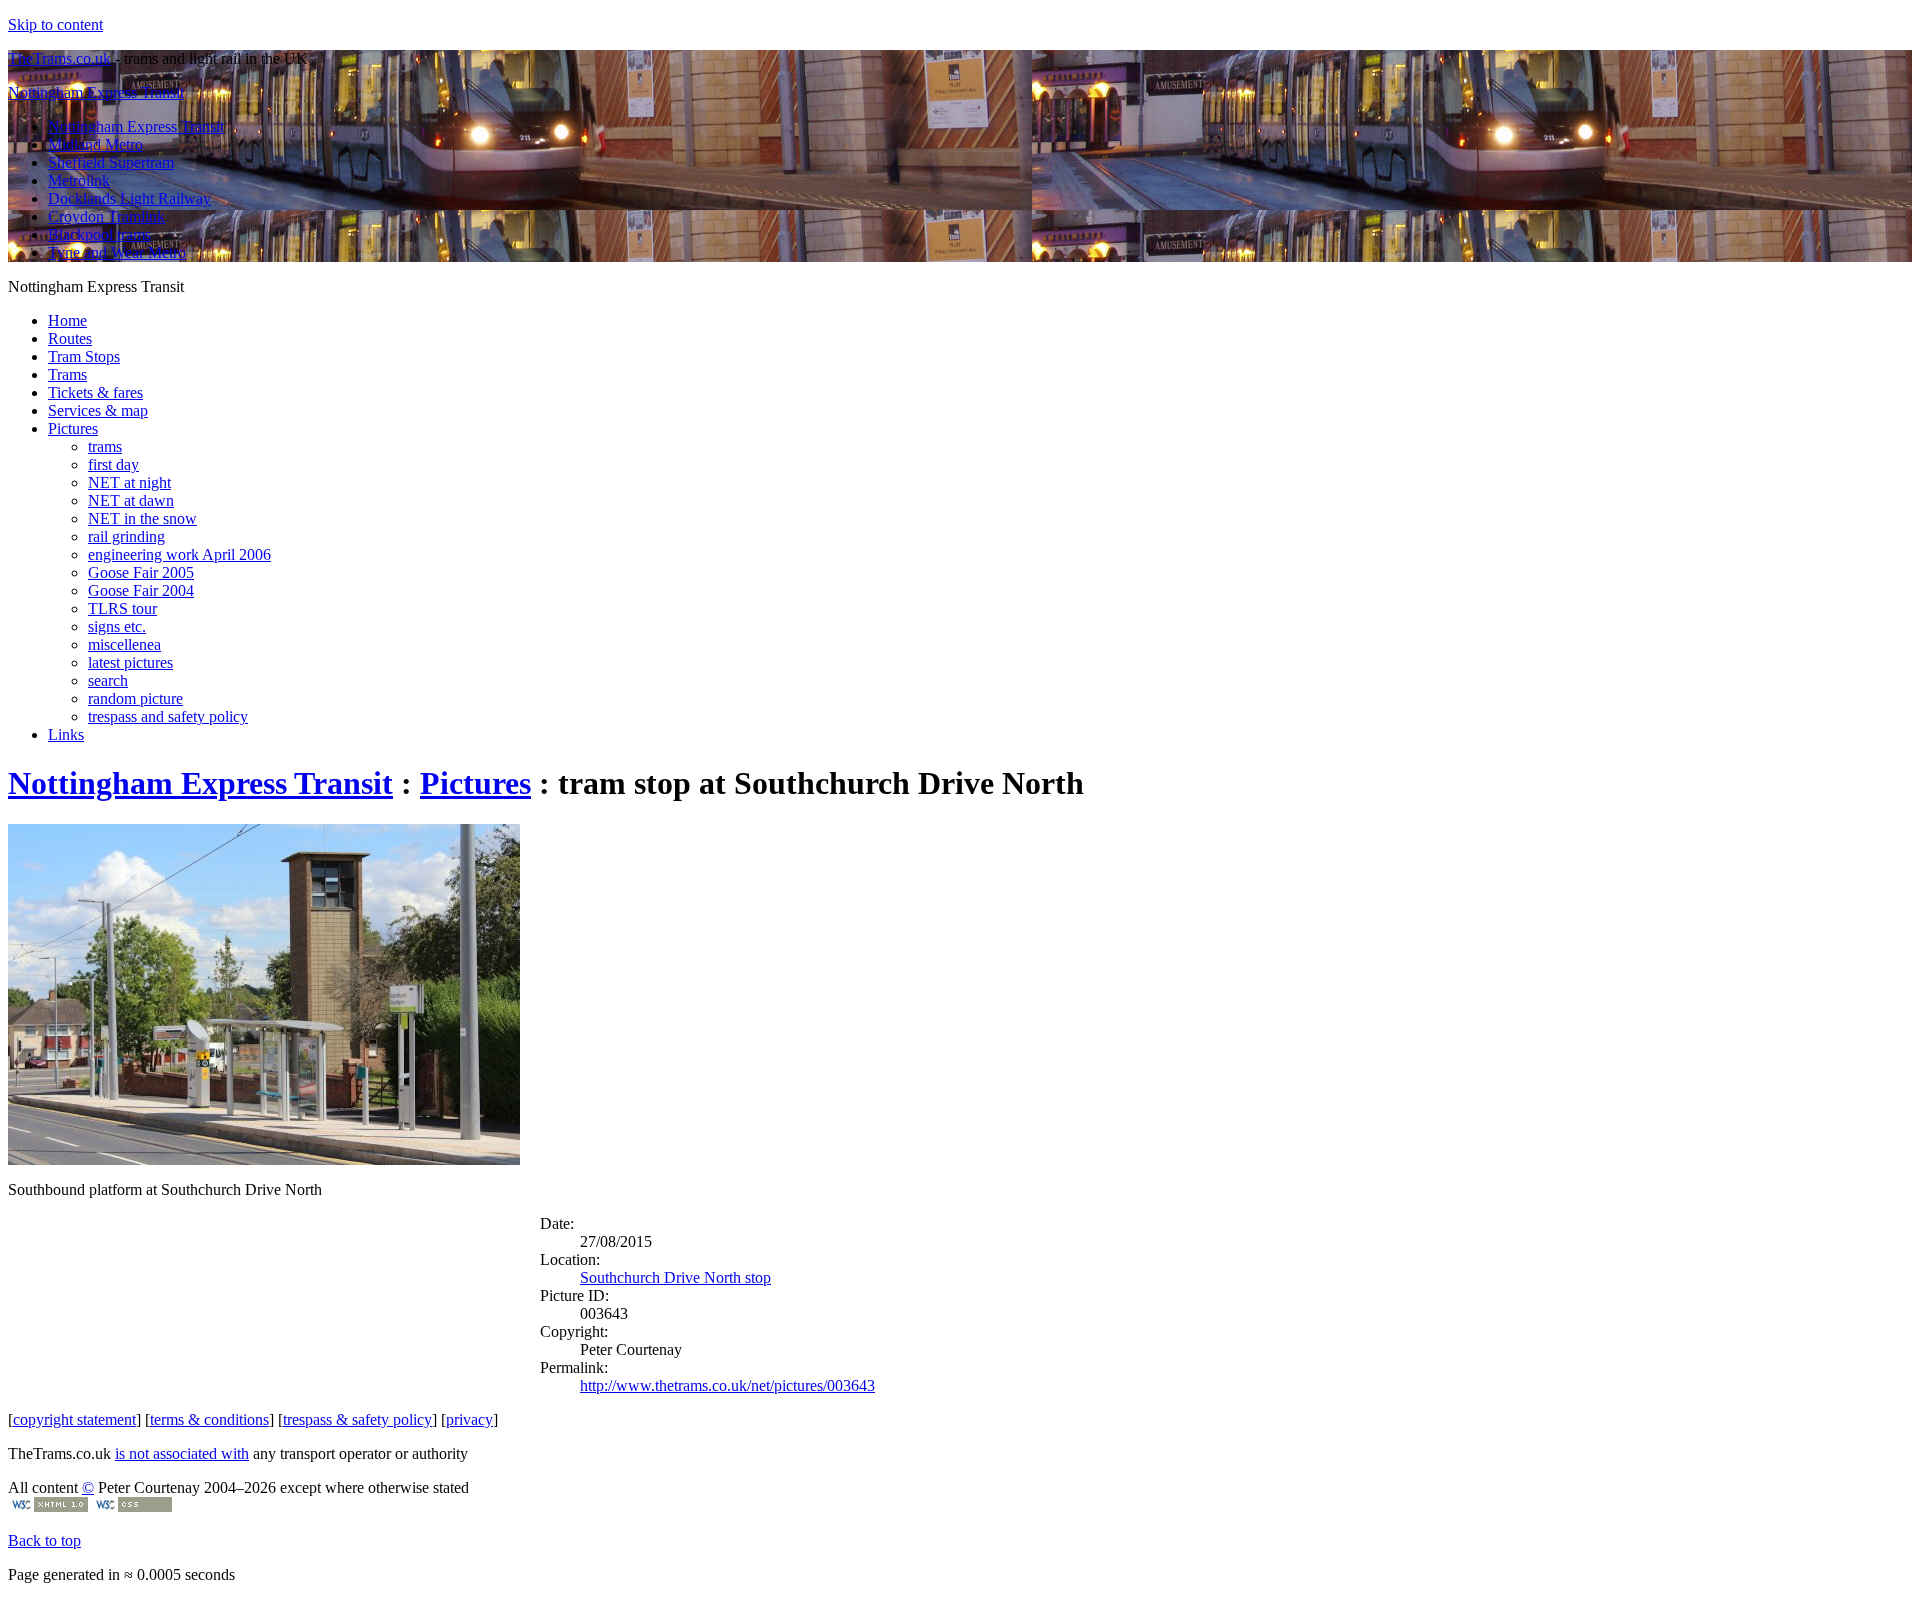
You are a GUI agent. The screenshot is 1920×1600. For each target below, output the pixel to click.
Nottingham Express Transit (96, 92)
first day (113, 464)
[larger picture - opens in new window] (264, 1159)
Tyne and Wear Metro (117, 252)
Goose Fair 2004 (141, 590)
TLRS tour (122, 608)
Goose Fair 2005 (141, 572)
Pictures (73, 428)
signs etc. (117, 626)
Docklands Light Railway (129, 198)
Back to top (44, 1540)
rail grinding (126, 536)
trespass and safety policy (168, 716)
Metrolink (79, 180)
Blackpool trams (99, 234)
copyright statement (74, 1419)
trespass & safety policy (357, 1419)
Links (66, 734)
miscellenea (124, 644)
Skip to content (55, 24)
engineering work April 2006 (179, 554)
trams (105, 446)
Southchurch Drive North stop (675, 1277)
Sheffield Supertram (111, 162)
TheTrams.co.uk (59, 58)
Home (67, 320)
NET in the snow (142, 518)
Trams (67, 374)
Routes (70, 338)
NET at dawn (131, 500)
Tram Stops (84, 356)
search (108, 680)
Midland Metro (95, 144)
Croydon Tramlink (106, 216)
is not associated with (182, 1453)
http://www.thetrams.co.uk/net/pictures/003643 (727, 1385)
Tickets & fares (95, 392)
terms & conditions (209, 1419)
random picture (135, 698)
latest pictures (130, 662)
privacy (469, 1419)
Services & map (98, 410)
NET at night (129, 482)
